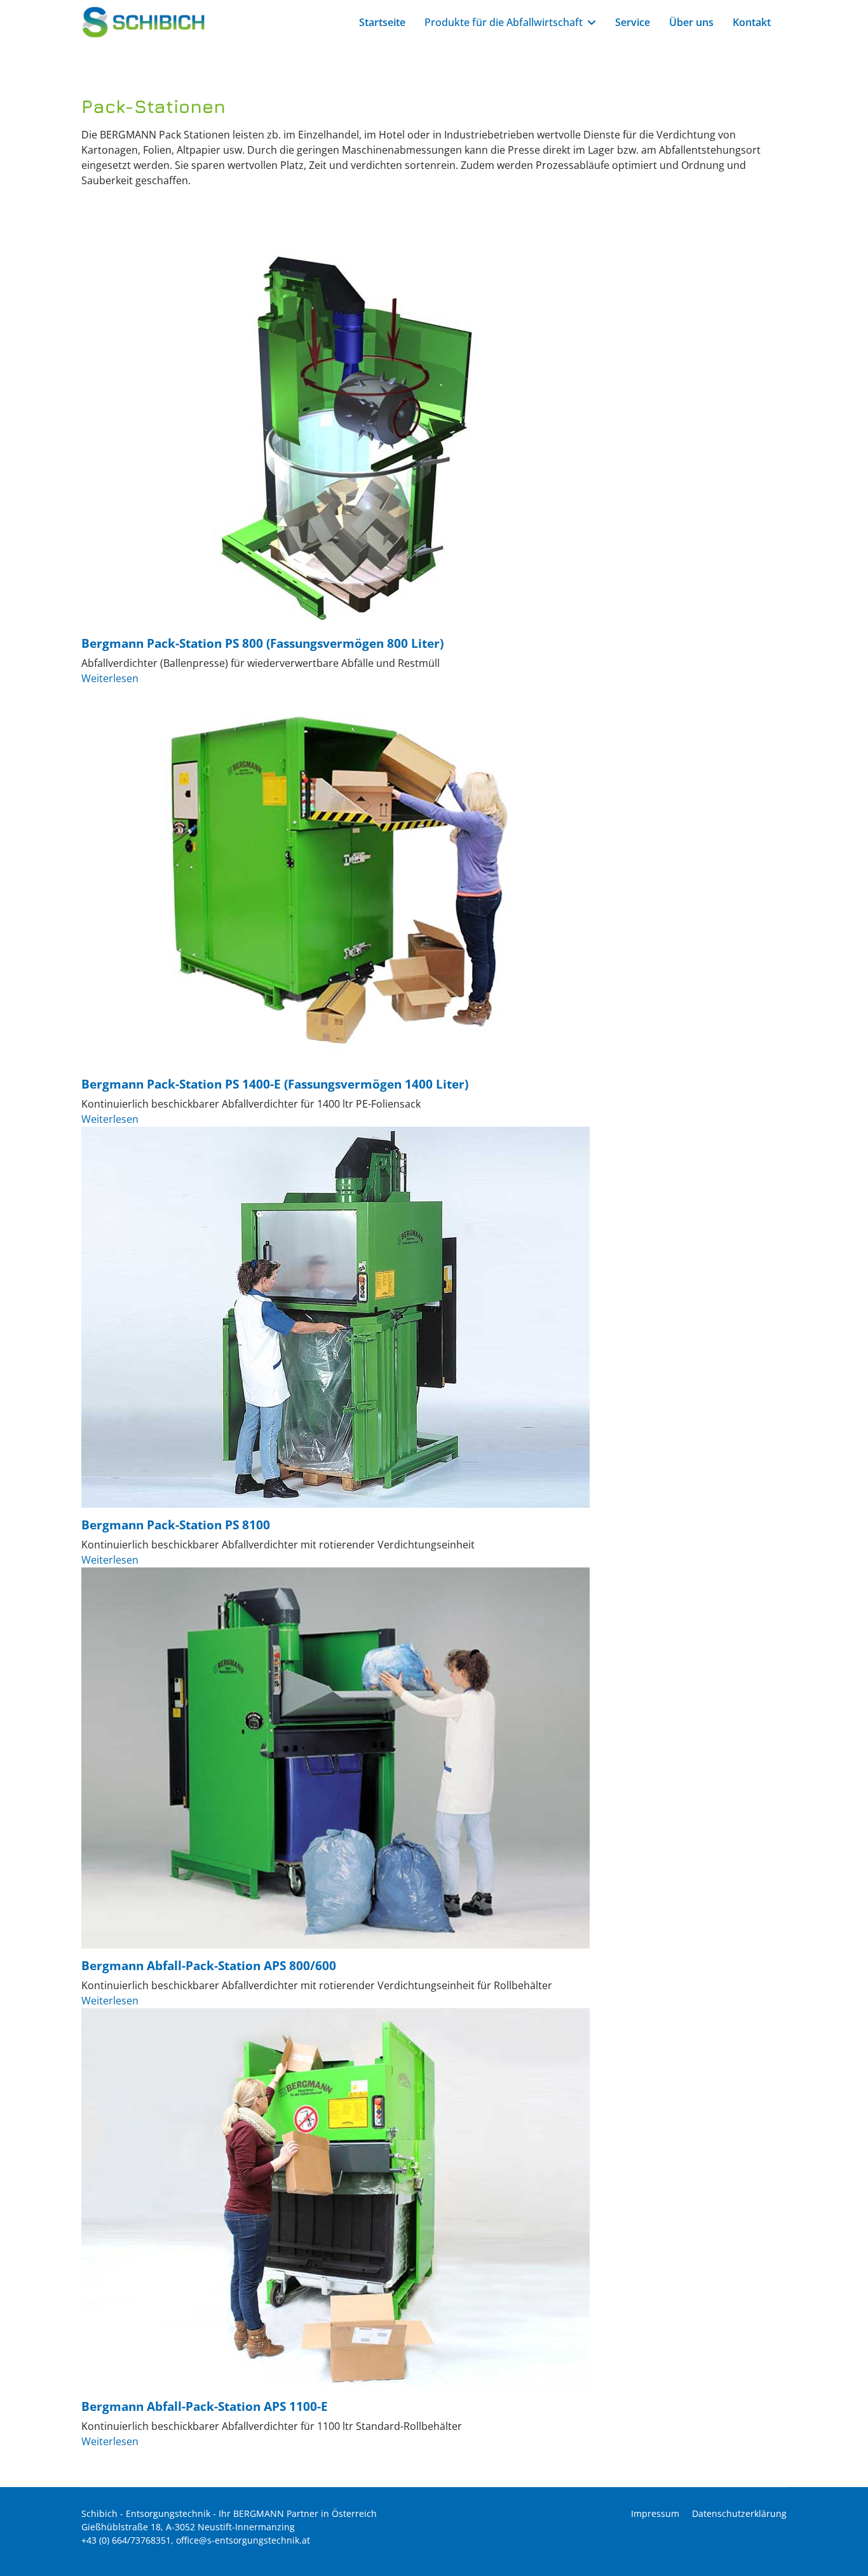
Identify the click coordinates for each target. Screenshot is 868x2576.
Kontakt (752, 22)
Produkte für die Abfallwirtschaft (504, 22)
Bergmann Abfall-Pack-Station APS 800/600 (209, 1965)
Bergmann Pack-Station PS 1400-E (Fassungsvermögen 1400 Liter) (275, 1084)
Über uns (691, 22)
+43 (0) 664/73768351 (126, 2540)
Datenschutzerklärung (739, 2513)
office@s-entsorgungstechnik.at (243, 2540)
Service (633, 22)
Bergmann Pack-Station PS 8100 (176, 1525)
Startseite (382, 22)
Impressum (655, 2513)
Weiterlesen (110, 678)
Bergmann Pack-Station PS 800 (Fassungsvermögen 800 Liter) (262, 643)
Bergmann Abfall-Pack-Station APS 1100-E (205, 2406)
